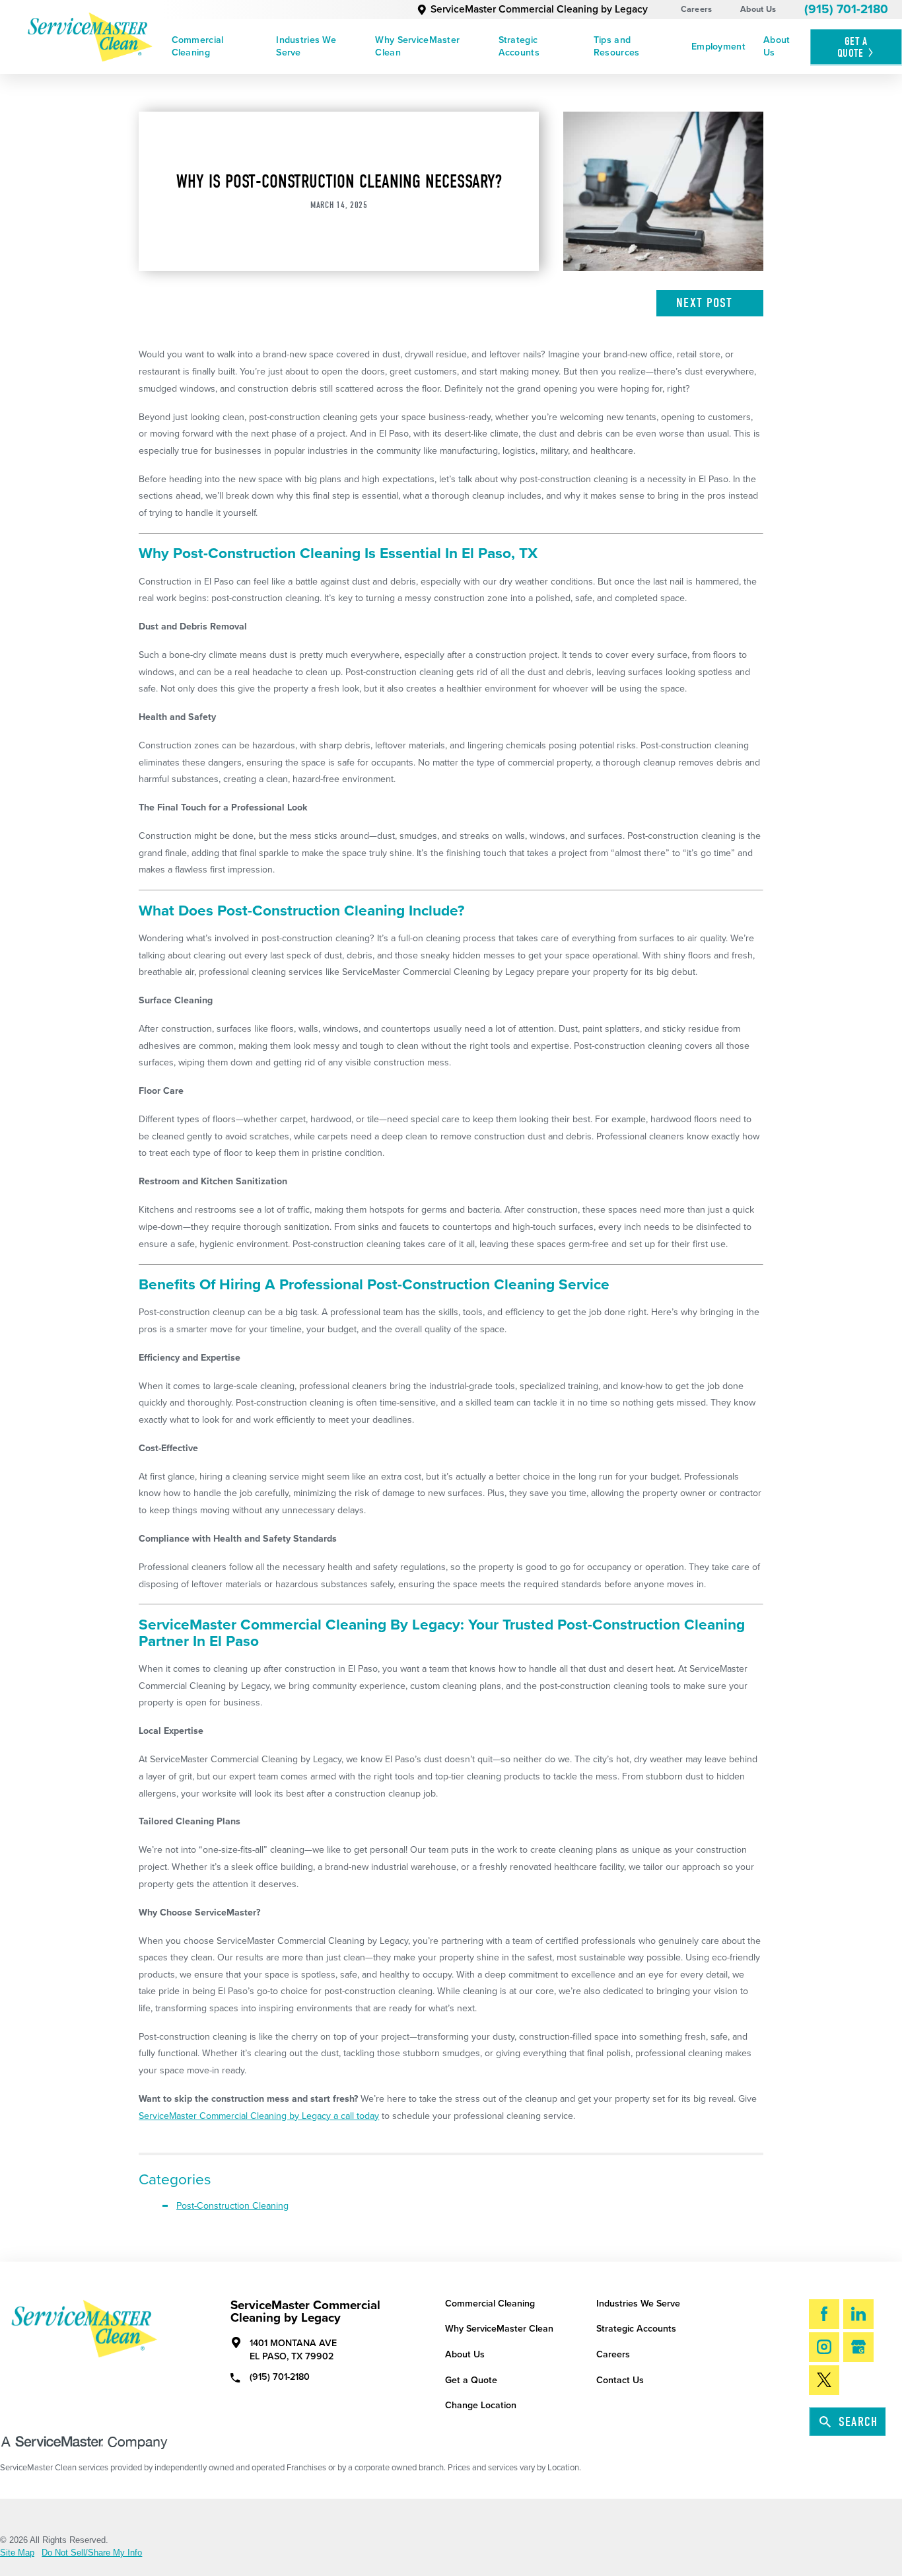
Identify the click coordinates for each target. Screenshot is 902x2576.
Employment (718, 47)
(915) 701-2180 (846, 9)
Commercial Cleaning (198, 46)
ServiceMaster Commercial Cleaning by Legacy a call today (259, 2116)
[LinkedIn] (858, 2314)
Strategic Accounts (519, 46)
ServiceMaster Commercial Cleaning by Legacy (539, 9)
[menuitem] (215, 47)
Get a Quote (471, 2380)
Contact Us (620, 2380)
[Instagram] (824, 2347)
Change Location (481, 2405)
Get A (852, 47)
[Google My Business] (858, 2347)
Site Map (17, 2553)
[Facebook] (824, 2314)
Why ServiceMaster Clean (417, 46)
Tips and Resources (617, 46)
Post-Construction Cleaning (232, 2206)
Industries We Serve (306, 46)
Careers (697, 9)
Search (858, 2422)
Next (704, 303)
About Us (758, 9)
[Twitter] (824, 2380)
